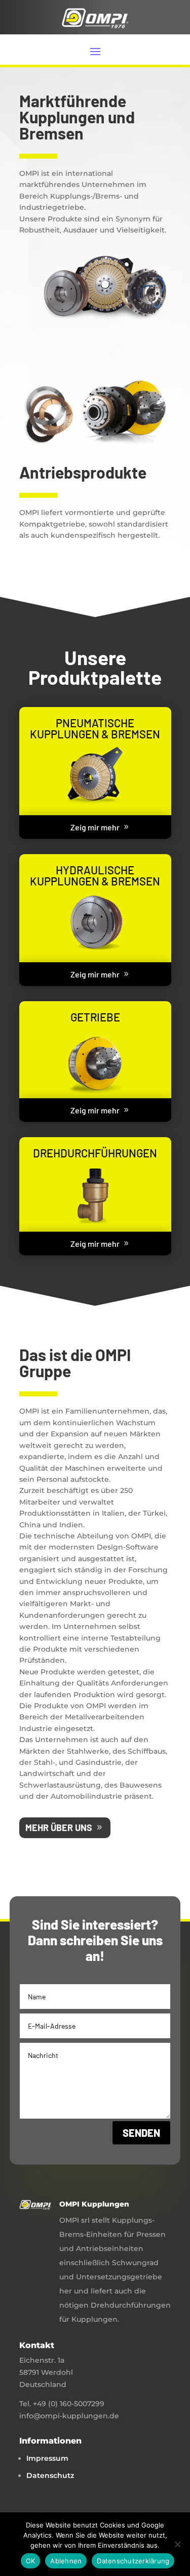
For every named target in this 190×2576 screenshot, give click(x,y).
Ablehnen (66, 2561)
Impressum (47, 2458)
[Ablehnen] (177, 2544)
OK (31, 2561)
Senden (141, 2133)
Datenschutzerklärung (133, 2561)
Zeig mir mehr (95, 827)
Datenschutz (50, 2475)
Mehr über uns (59, 1828)
